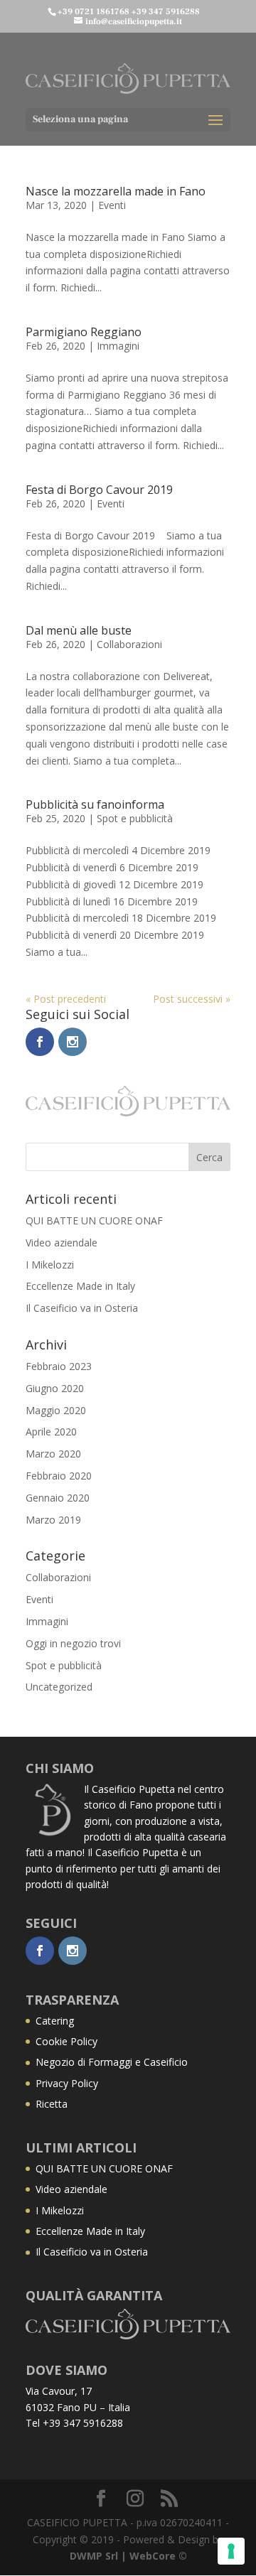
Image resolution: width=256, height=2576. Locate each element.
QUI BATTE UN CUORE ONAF (94, 1220)
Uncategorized (59, 1687)
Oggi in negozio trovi (73, 1643)
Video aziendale (62, 1243)
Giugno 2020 (55, 1388)
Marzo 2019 (53, 1520)
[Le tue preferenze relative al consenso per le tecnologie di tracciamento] (231, 2551)
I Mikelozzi (50, 1265)
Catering (55, 2021)
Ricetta (52, 2104)
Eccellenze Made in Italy (80, 1286)
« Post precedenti (66, 999)
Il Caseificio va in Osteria (82, 1308)
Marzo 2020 (53, 1454)
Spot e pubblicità (135, 818)
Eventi (112, 205)
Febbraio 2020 (59, 1476)
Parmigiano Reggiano (84, 332)
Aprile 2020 (51, 1432)
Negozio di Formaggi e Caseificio (112, 2062)
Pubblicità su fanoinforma (95, 804)
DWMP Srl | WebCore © (128, 2556)
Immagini (118, 346)
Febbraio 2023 (59, 1366)
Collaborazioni (129, 644)
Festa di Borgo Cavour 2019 (99, 490)
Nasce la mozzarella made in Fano (116, 191)
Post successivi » (192, 999)
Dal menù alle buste (79, 630)
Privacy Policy (67, 2083)
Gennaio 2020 (58, 1498)
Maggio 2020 (56, 1410)
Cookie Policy (66, 2041)
